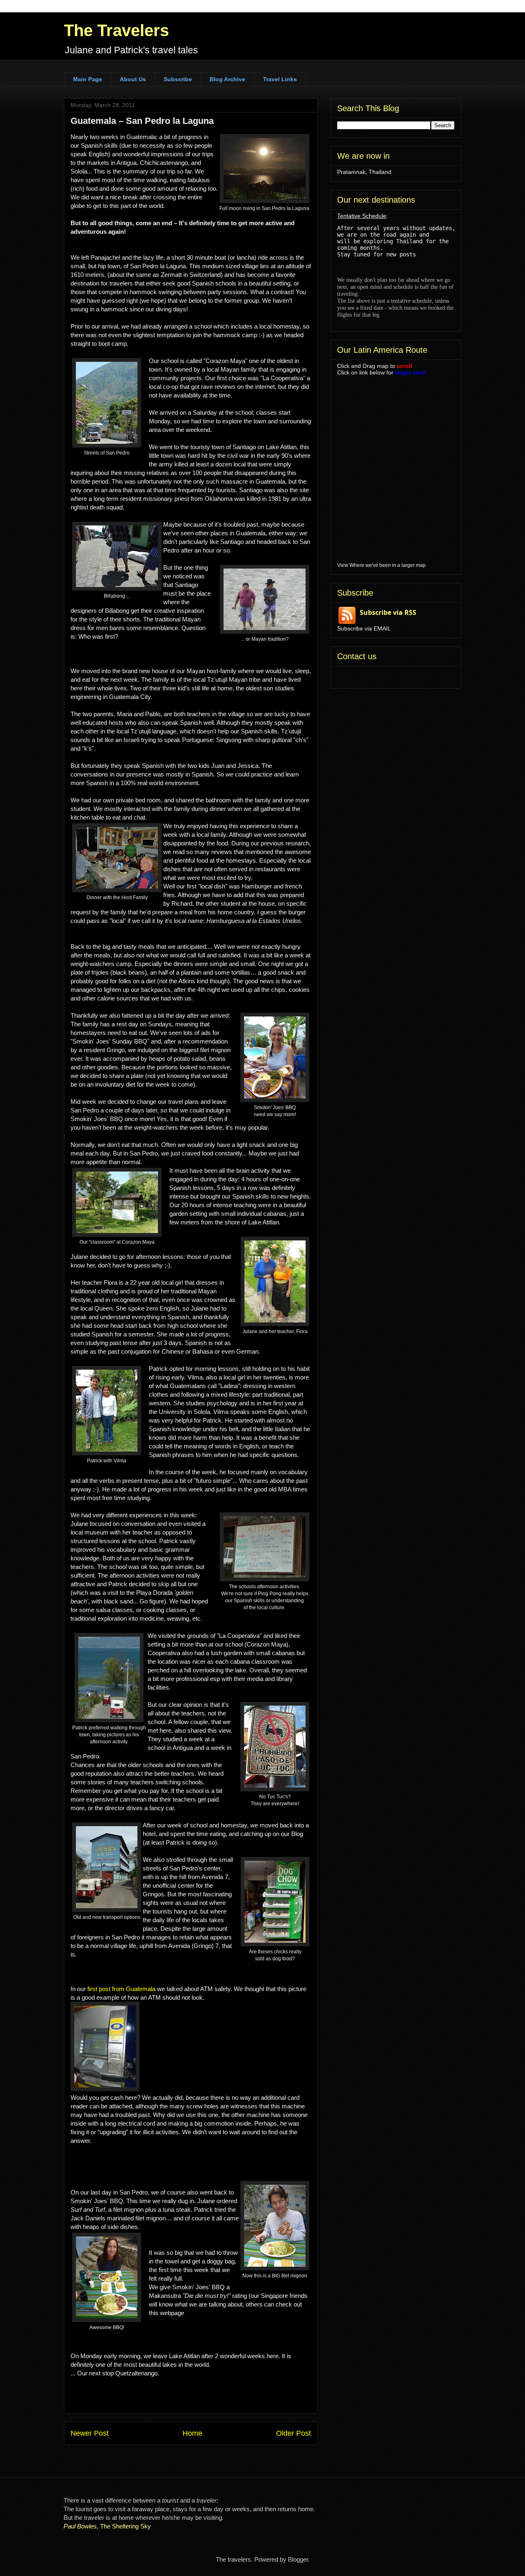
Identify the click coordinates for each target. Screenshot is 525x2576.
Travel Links (280, 79)
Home (192, 2433)
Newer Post (90, 2433)
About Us (133, 79)
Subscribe (178, 79)
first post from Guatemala (121, 1989)
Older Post (293, 2433)
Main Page (88, 79)
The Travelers (116, 30)
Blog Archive (227, 79)
